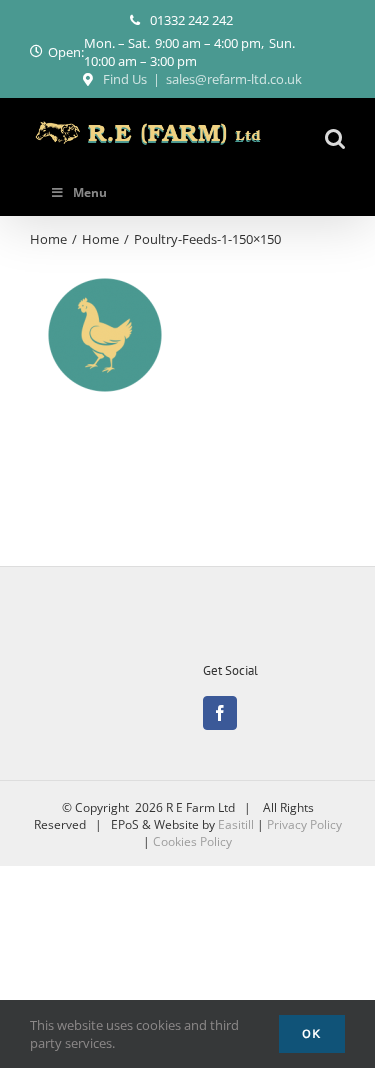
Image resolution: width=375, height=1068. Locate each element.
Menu (90, 192)
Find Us (125, 79)
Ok (312, 1033)
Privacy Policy (304, 824)
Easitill (236, 824)
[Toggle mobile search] (335, 138)
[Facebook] (220, 713)
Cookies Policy (192, 841)
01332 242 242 (191, 20)
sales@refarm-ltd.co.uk (234, 79)
